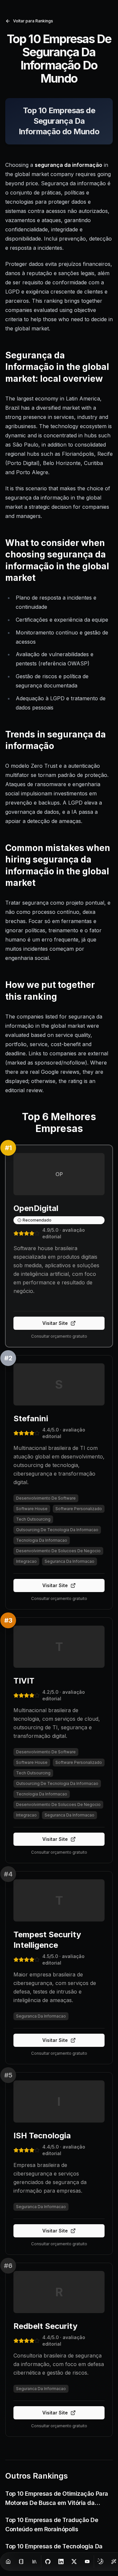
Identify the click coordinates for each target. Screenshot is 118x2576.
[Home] (8, 2562)
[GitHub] (48, 2562)
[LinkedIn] (61, 2562)
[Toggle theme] (101, 2562)
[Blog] (21, 2562)
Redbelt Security (45, 2326)
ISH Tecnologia (42, 2136)
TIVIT (24, 1681)
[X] (74, 2562)
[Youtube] (87, 2562)
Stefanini (31, 1418)
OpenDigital (36, 1208)
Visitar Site (55, 1323)
